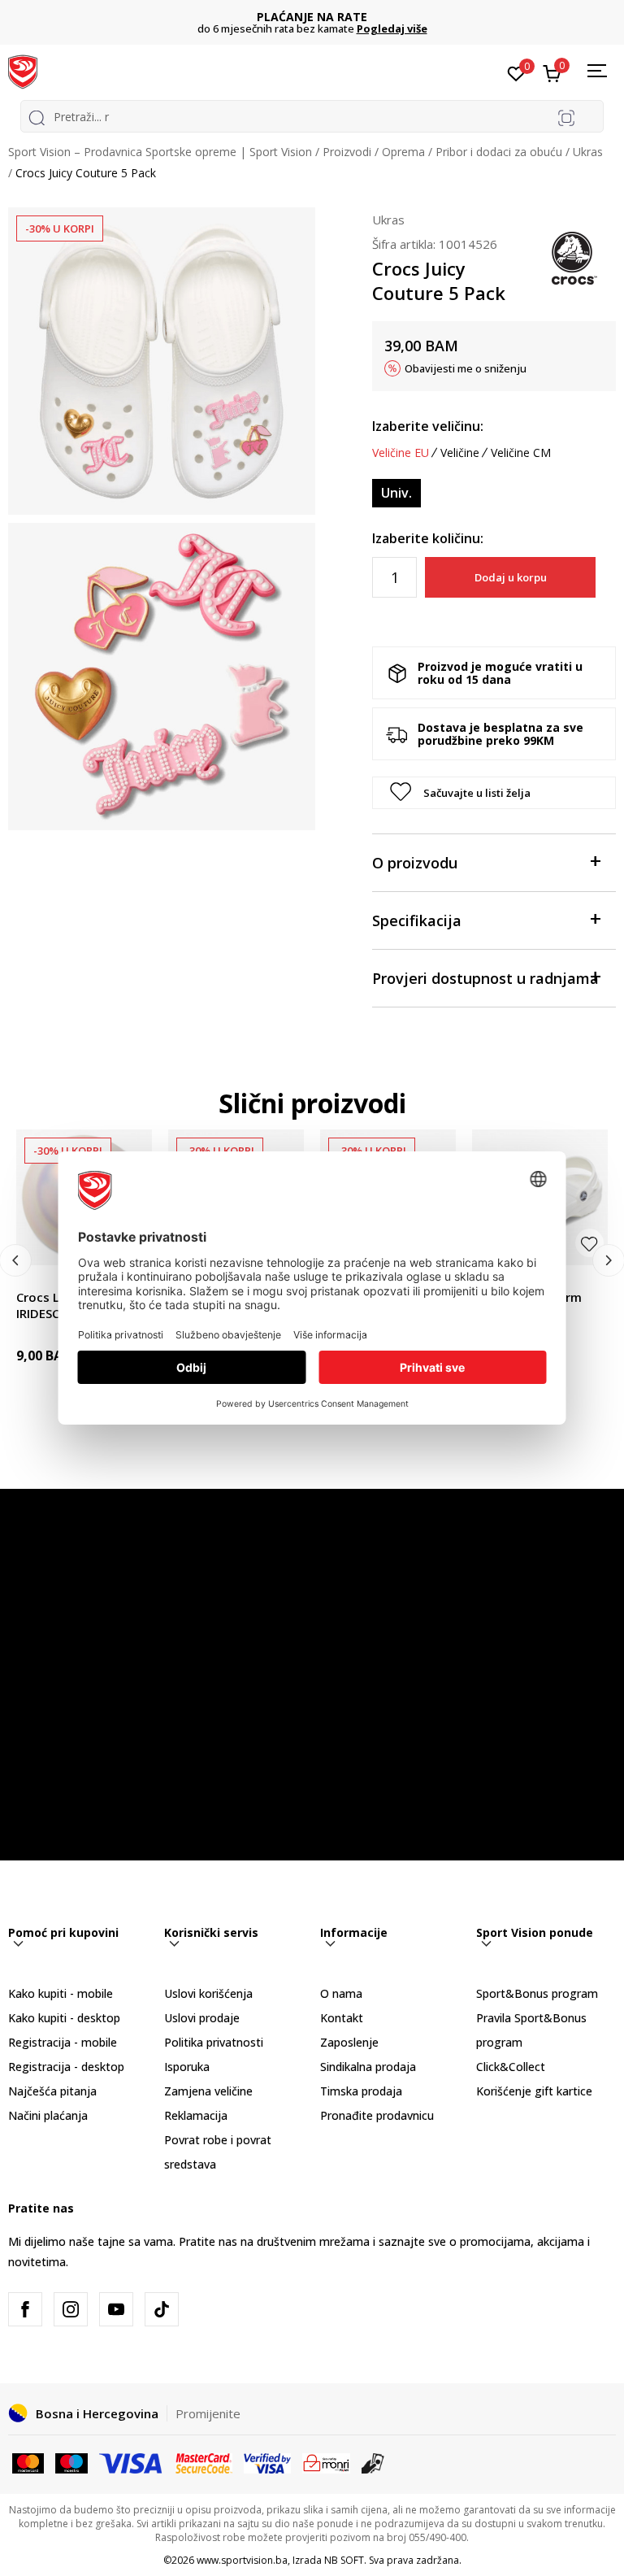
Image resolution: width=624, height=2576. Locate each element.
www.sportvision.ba (242, 2560)
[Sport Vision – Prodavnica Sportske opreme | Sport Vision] (23, 71)
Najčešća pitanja (52, 2091)
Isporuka (187, 2067)
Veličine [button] (460, 453)
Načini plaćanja (48, 2115)
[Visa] (132, 2462)
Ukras (588, 152)
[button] (494, 793)
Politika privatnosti (214, 2042)
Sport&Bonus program (537, 1993)
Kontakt (342, 2018)
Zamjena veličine (208, 2091)
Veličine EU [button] (401, 453)
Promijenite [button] (208, 2413)
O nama (341, 1993)
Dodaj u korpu (511, 577)
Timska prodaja (361, 2091)
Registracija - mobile (63, 2042)
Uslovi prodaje (202, 2018)
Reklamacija (196, 2115)
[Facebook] (25, 2309)
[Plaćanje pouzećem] (373, 2462)
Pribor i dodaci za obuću (499, 152)
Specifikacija (417, 920)
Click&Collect (511, 2067)
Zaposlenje (349, 2042)
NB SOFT (344, 2560)
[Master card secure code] (204, 2462)
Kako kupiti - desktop (64, 2018)
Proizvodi (347, 152)
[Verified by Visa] (267, 2462)
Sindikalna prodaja (368, 2067)
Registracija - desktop (66, 2067)
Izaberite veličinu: (428, 426)
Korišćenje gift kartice (534, 2091)
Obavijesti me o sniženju (466, 368)
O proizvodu (415, 863)
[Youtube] (116, 2309)
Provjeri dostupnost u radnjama (485, 978)
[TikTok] (162, 2309)
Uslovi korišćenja (208, 1993)
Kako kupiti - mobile (61, 1993)
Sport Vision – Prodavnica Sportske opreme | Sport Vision (160, 152)
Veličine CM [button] (521, 453)
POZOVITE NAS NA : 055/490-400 (341, 17)
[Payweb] (326, 2462)
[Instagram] (71, 2309)
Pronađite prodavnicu (377, 2115)
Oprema (403, 152)
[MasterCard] (28, 2462)
